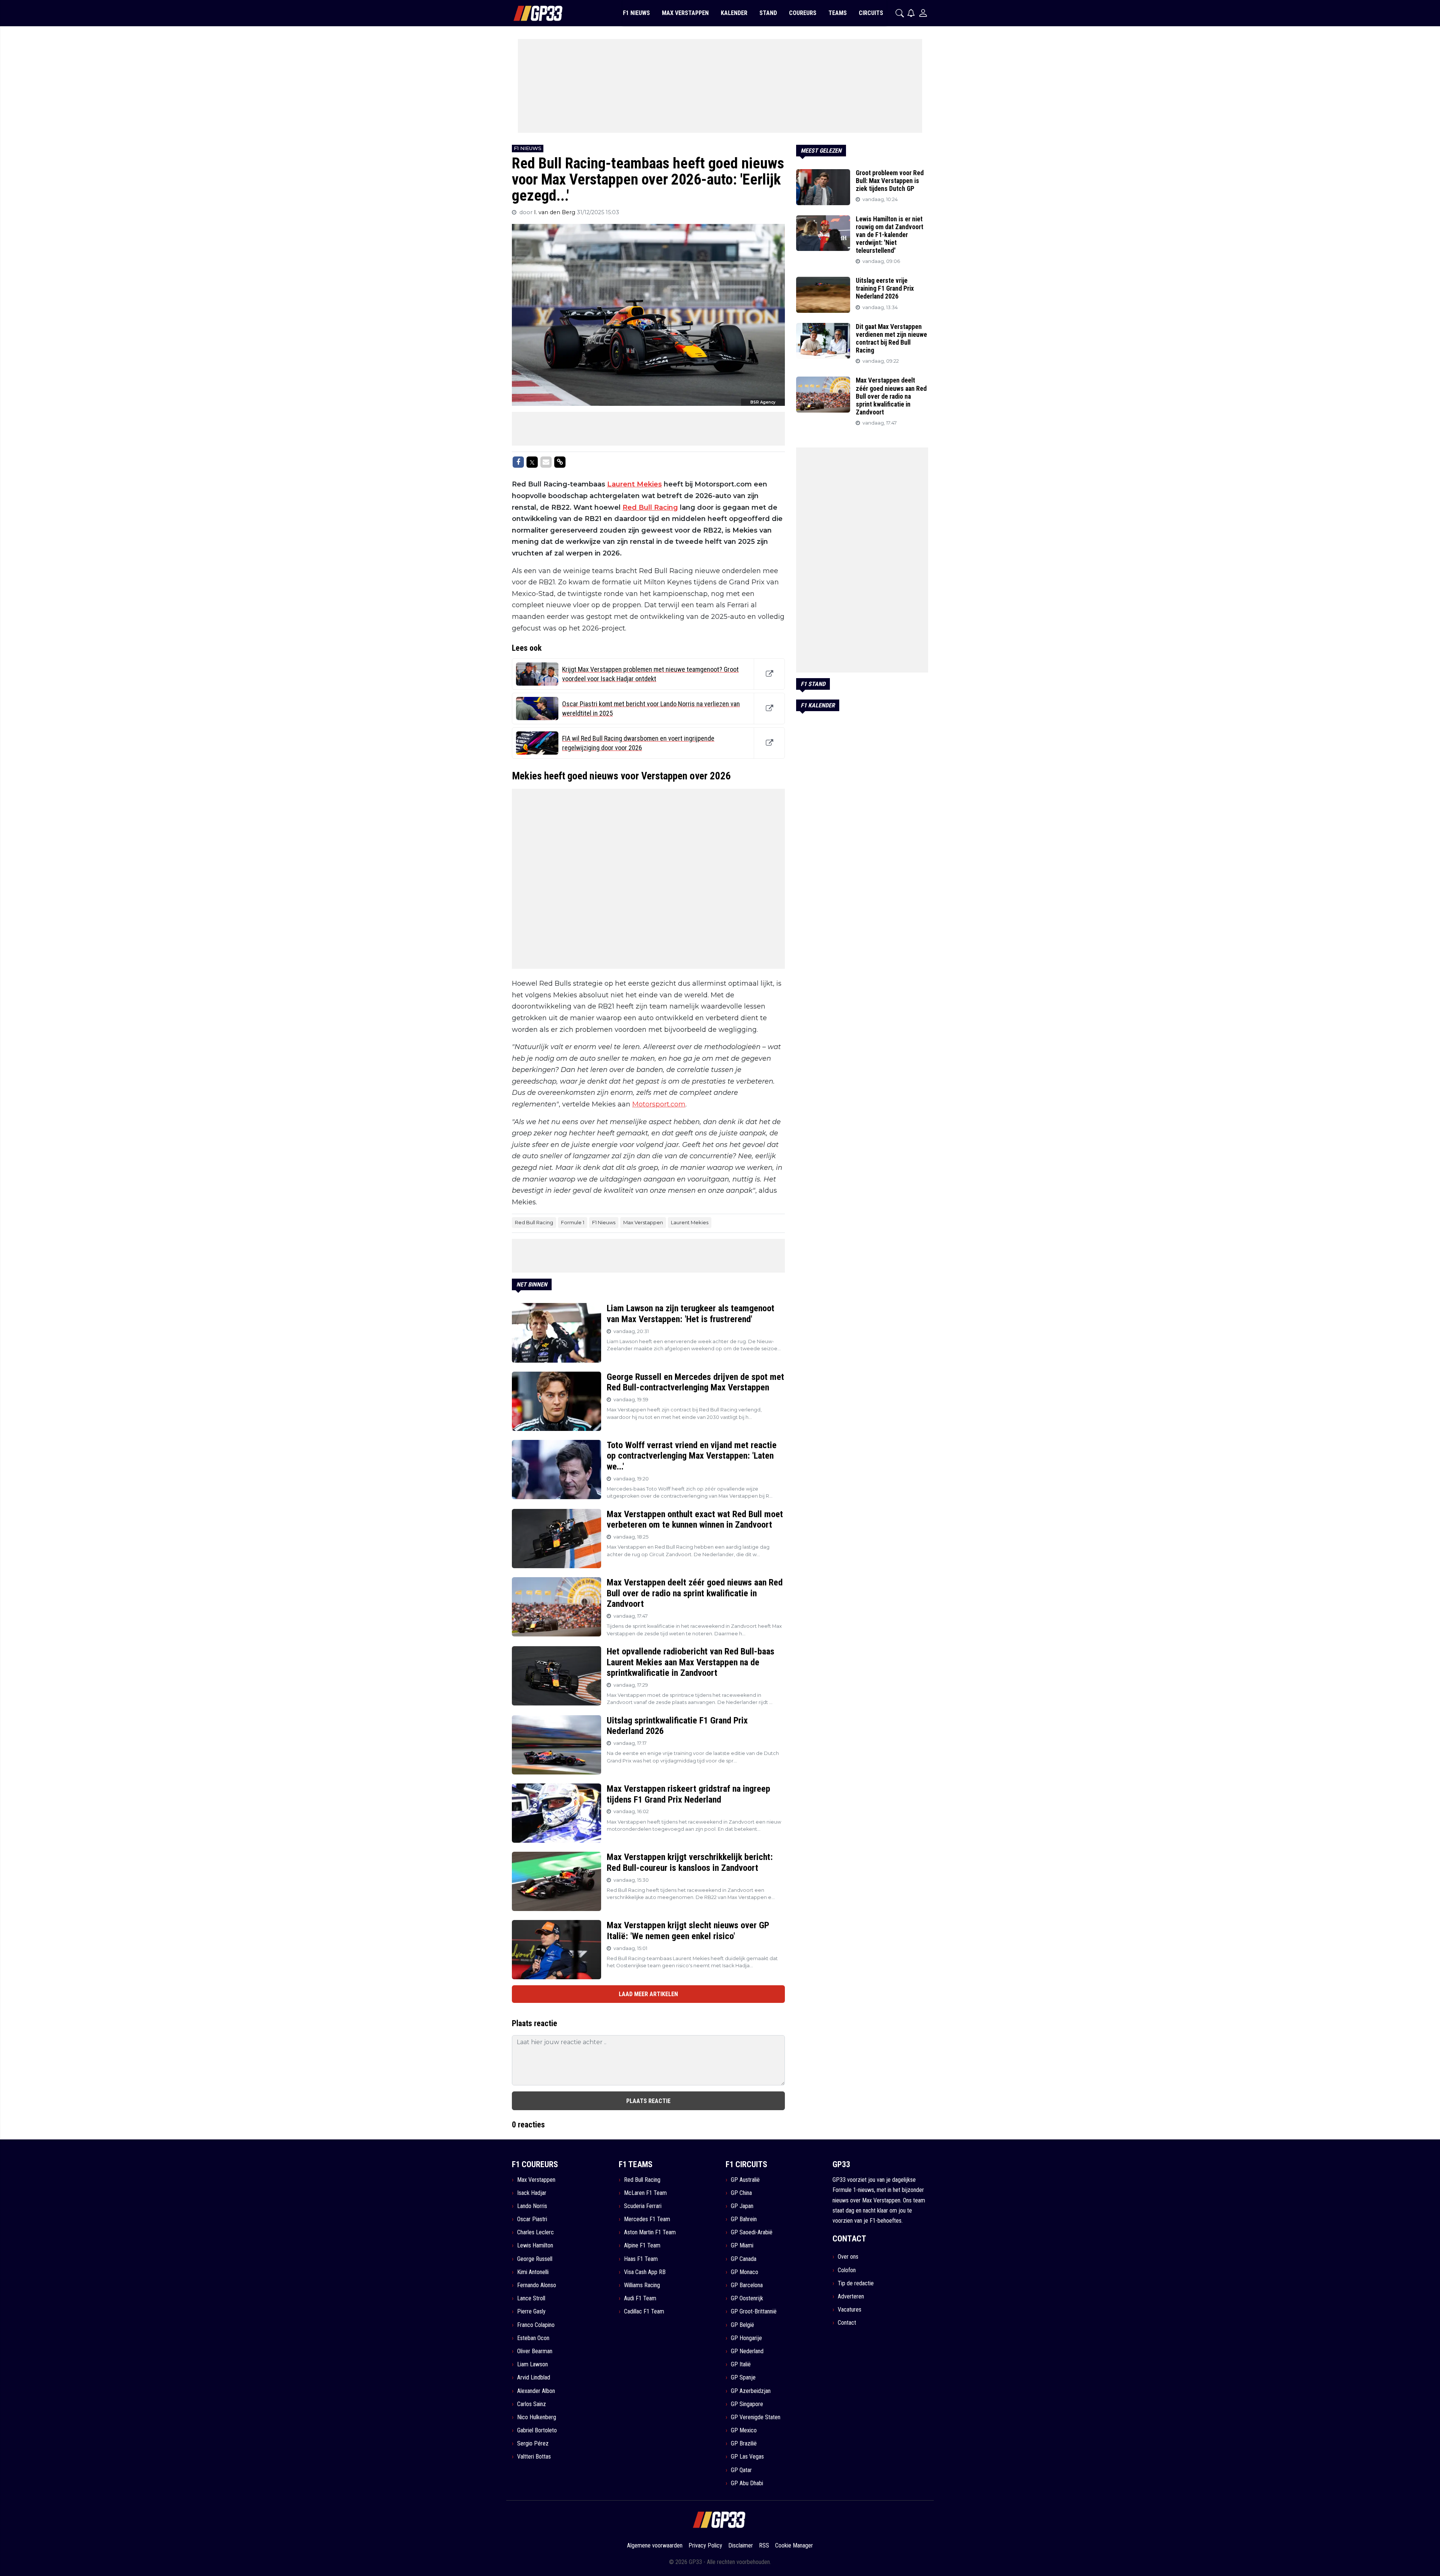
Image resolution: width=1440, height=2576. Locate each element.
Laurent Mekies (634, 484)
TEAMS (838, 13)
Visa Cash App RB (645, 2272)
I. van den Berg (555, 212)
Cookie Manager (794, 2545)
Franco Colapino (536, 2325)
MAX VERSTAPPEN (685, 13)
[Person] (923, 13)
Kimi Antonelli (533, 2272)
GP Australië (745, 2180)
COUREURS (803, 13)
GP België (742, 2325)
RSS (764, 2545)
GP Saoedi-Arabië (752, 2232)
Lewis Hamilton (535, 2245)
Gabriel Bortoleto (537, 2430)
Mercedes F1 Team (647, 2219)
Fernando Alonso (537, 2285)
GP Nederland (747, 2351)
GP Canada (744, 2259)
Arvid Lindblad (534, 2377)
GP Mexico (744, 2430)
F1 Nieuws (604, 1222)
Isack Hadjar (532, 2193)
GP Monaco (745, 2272)
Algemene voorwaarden (655, 2545)
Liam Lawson (532, 2364)
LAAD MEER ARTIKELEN (648, 1994)
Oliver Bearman (535, 2351)
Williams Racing (642, 2285)
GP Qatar (741, 2470)
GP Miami (742, 2245)
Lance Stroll (531, 2298)
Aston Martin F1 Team (650, 2232)
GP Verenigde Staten (756, 2417)
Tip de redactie (856, 2283)
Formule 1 (573, 1222)
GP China (741, 2193)
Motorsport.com (659, 1104)
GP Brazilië (744, 2443)
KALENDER (734, 13)
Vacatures (850, 2310)
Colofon (847, 2270)
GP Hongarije (746, 2338)
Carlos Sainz (532, 2404)
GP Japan (742, 2206)
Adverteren (851, 2296)
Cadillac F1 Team (644, 2311)
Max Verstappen (643, 1222)
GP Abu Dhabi (747, 2483)
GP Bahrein (744, 2219)
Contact (847, 2323)
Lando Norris (532, 2206)
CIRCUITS (871, 13)
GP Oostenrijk (747, 2298)
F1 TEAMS (636, 2164)
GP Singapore (747, 2404)
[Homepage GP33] (529, 13)
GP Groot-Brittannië (754, 2311)
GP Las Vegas (747, 2457)
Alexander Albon (536, 2391)
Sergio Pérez (533, 2443)
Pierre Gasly (531, 2311)
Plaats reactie (648, 2101)
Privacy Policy (705, 2545)
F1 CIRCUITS (746, 2164)
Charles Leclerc (535, 2232)
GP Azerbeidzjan (751, 2391)
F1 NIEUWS (636, 13)
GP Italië (741, 2364)
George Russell (535, 2259)
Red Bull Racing (650, 507)
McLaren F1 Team (645, 2193)
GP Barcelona (747, 2285)
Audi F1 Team (640, 2298)
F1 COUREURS (535, 2164)
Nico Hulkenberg (537, 2417)
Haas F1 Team (641, 2259)
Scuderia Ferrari (643, 2206)
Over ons (848, 2257)
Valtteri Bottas (534, 2457)
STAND (768, 13)
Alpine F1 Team (642, 2245)
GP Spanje (743, 2377)
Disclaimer (741, 2545)
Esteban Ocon (533, 2338)
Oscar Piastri (532, 2219)
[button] (900, 13)
